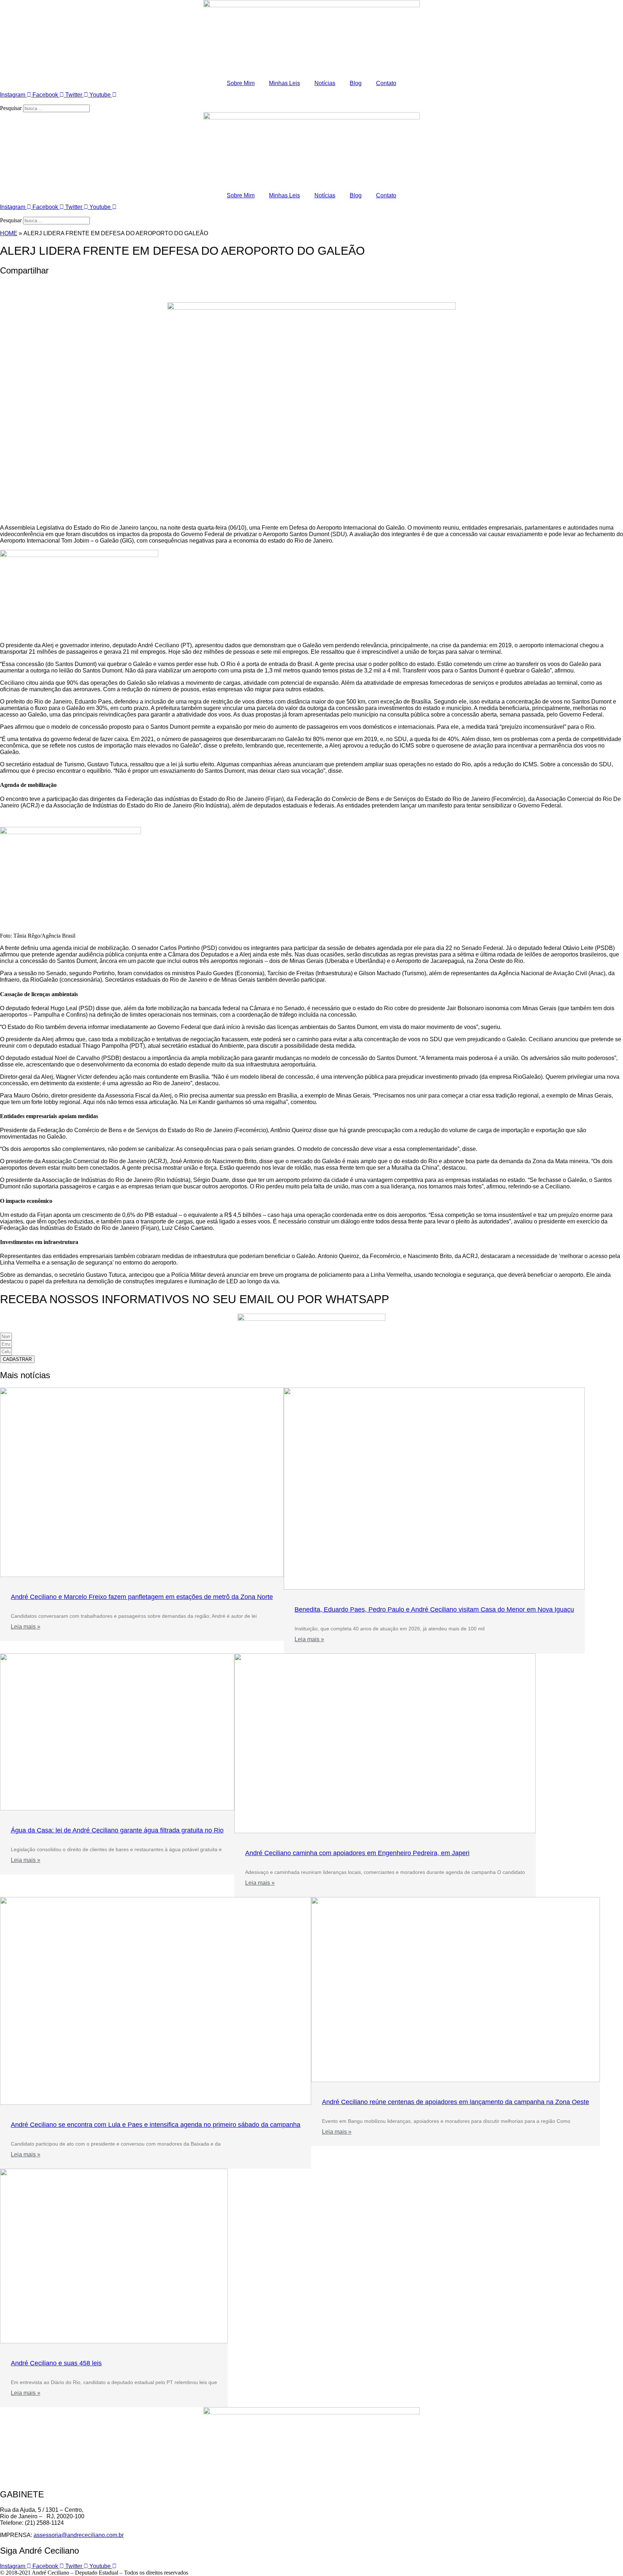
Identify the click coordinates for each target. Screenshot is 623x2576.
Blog (356, 83)
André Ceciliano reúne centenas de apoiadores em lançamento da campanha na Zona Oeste (456, 2102)
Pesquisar (11, 108)
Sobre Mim (241, 83)
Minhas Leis (284, 83)
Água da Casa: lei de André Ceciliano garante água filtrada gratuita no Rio (117, 1830)
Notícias (325, 83)
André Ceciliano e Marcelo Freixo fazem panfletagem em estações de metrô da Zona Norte (142, 1597)
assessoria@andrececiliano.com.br (79, 2535)
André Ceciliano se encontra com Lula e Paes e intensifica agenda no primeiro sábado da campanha (156, 2125)
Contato (386, 83)
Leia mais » (26, 1627)
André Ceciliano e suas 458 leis (56, 2363)
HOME (9, 233)
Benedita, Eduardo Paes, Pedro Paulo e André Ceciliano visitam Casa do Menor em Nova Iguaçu (434, 1609)
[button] (311, 101)
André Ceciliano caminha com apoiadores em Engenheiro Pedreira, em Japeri (357, 1853)
